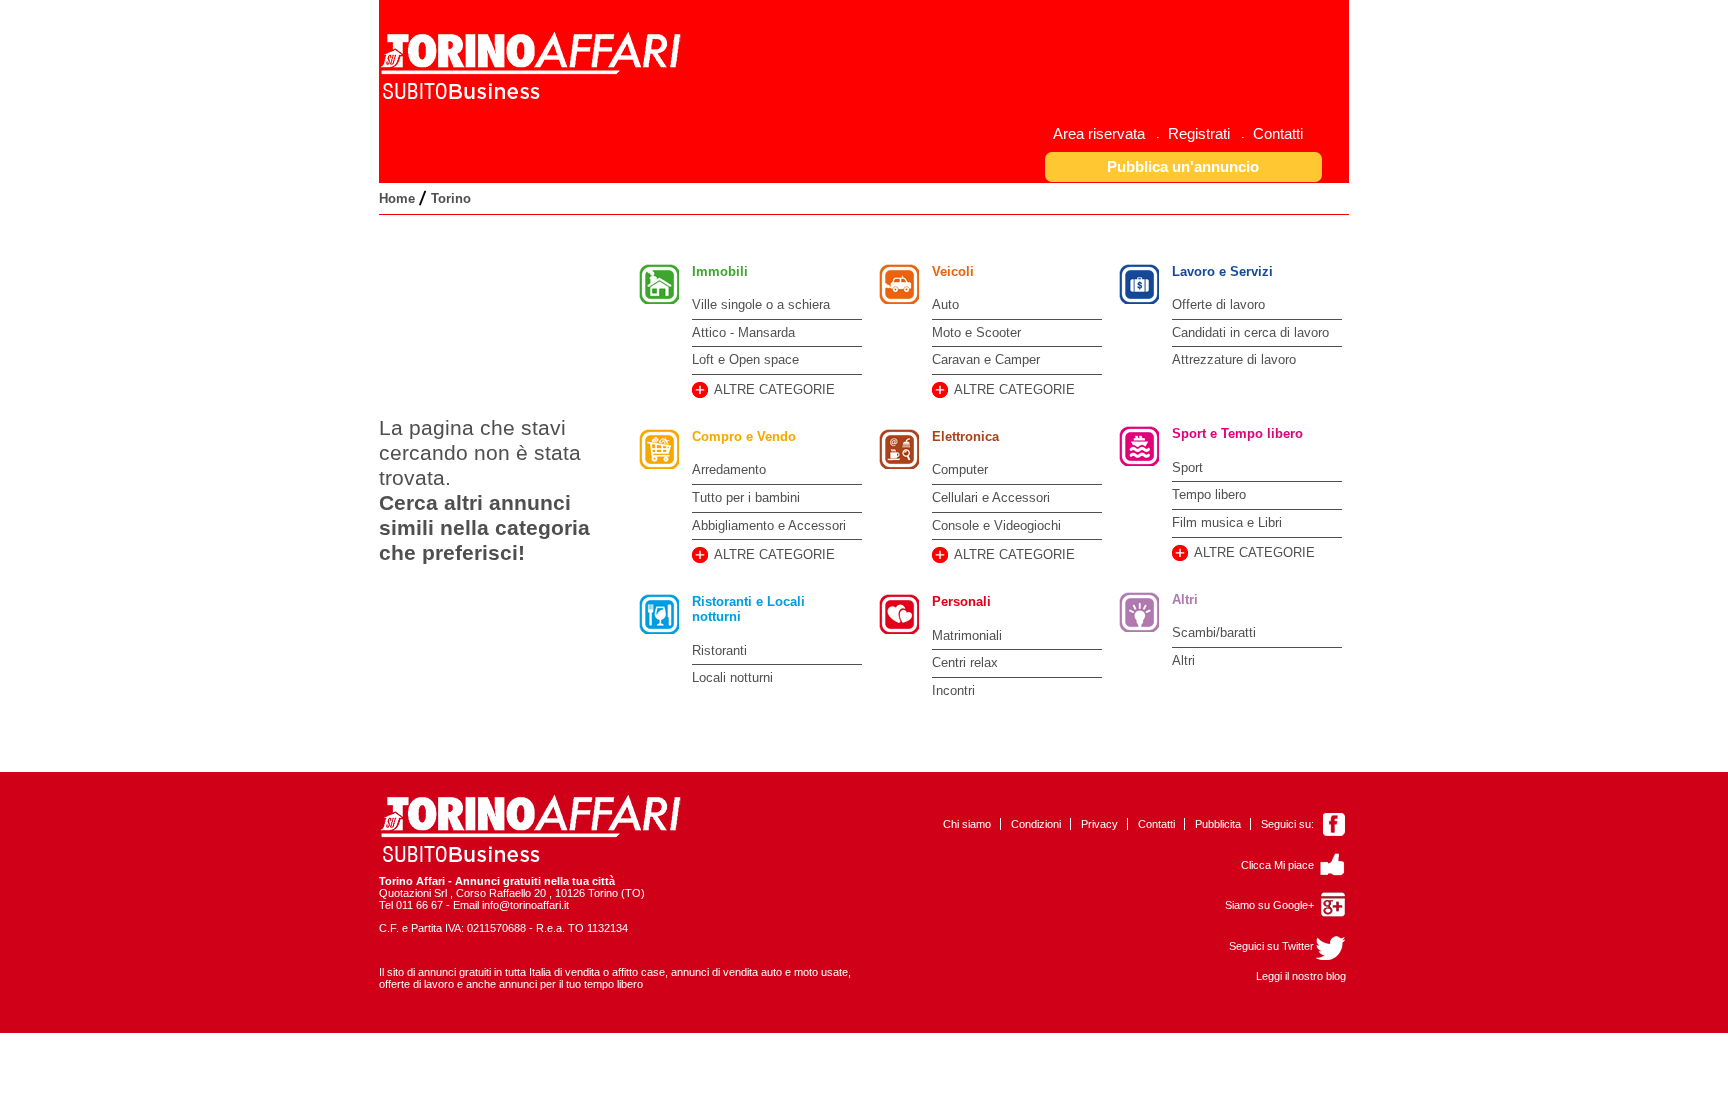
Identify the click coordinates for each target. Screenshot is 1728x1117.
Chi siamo (967, 824)
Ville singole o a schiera (761, 304)
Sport (1187, 467)
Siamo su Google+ (1269, 905)
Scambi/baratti (1214, 632)
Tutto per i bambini (746, 497)
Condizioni (1036, 824)
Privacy (1099, 824)
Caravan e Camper (986, 359)
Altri (1185, 599)
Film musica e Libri (1227, 522)
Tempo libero (1209, 494)
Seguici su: (1287, 824)
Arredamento (729, 469)
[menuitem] (1106, 133)
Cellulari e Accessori (991, 497)
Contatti (1156, 824)
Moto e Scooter (976, 332)
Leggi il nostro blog (1301, 976)
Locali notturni (732, 677)
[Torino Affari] (533, 96)
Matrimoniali (967, 635)
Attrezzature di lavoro (1234, 359)
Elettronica (965, 436)
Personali (961, 601)
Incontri (953, 690)
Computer (960, 469)
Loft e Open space (745, 359)
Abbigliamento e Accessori (769, 525)
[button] (1184, 166)
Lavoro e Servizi (1222, 271)
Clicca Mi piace (1277, 865)
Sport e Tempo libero (1237, 433)
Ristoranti (719, 650)
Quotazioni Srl (413, 893)
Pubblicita (1218, 824)
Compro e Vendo (744, 436)
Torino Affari (412, 881)
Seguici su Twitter (1271, 946)
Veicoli (953, 271)
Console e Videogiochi (996, 525)
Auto (945, 304)
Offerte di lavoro (1218, 304)
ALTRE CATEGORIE (774, 389)
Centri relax (965, 662)
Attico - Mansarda (743, 332)
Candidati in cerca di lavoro (1250, 332)
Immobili (720, 271)
